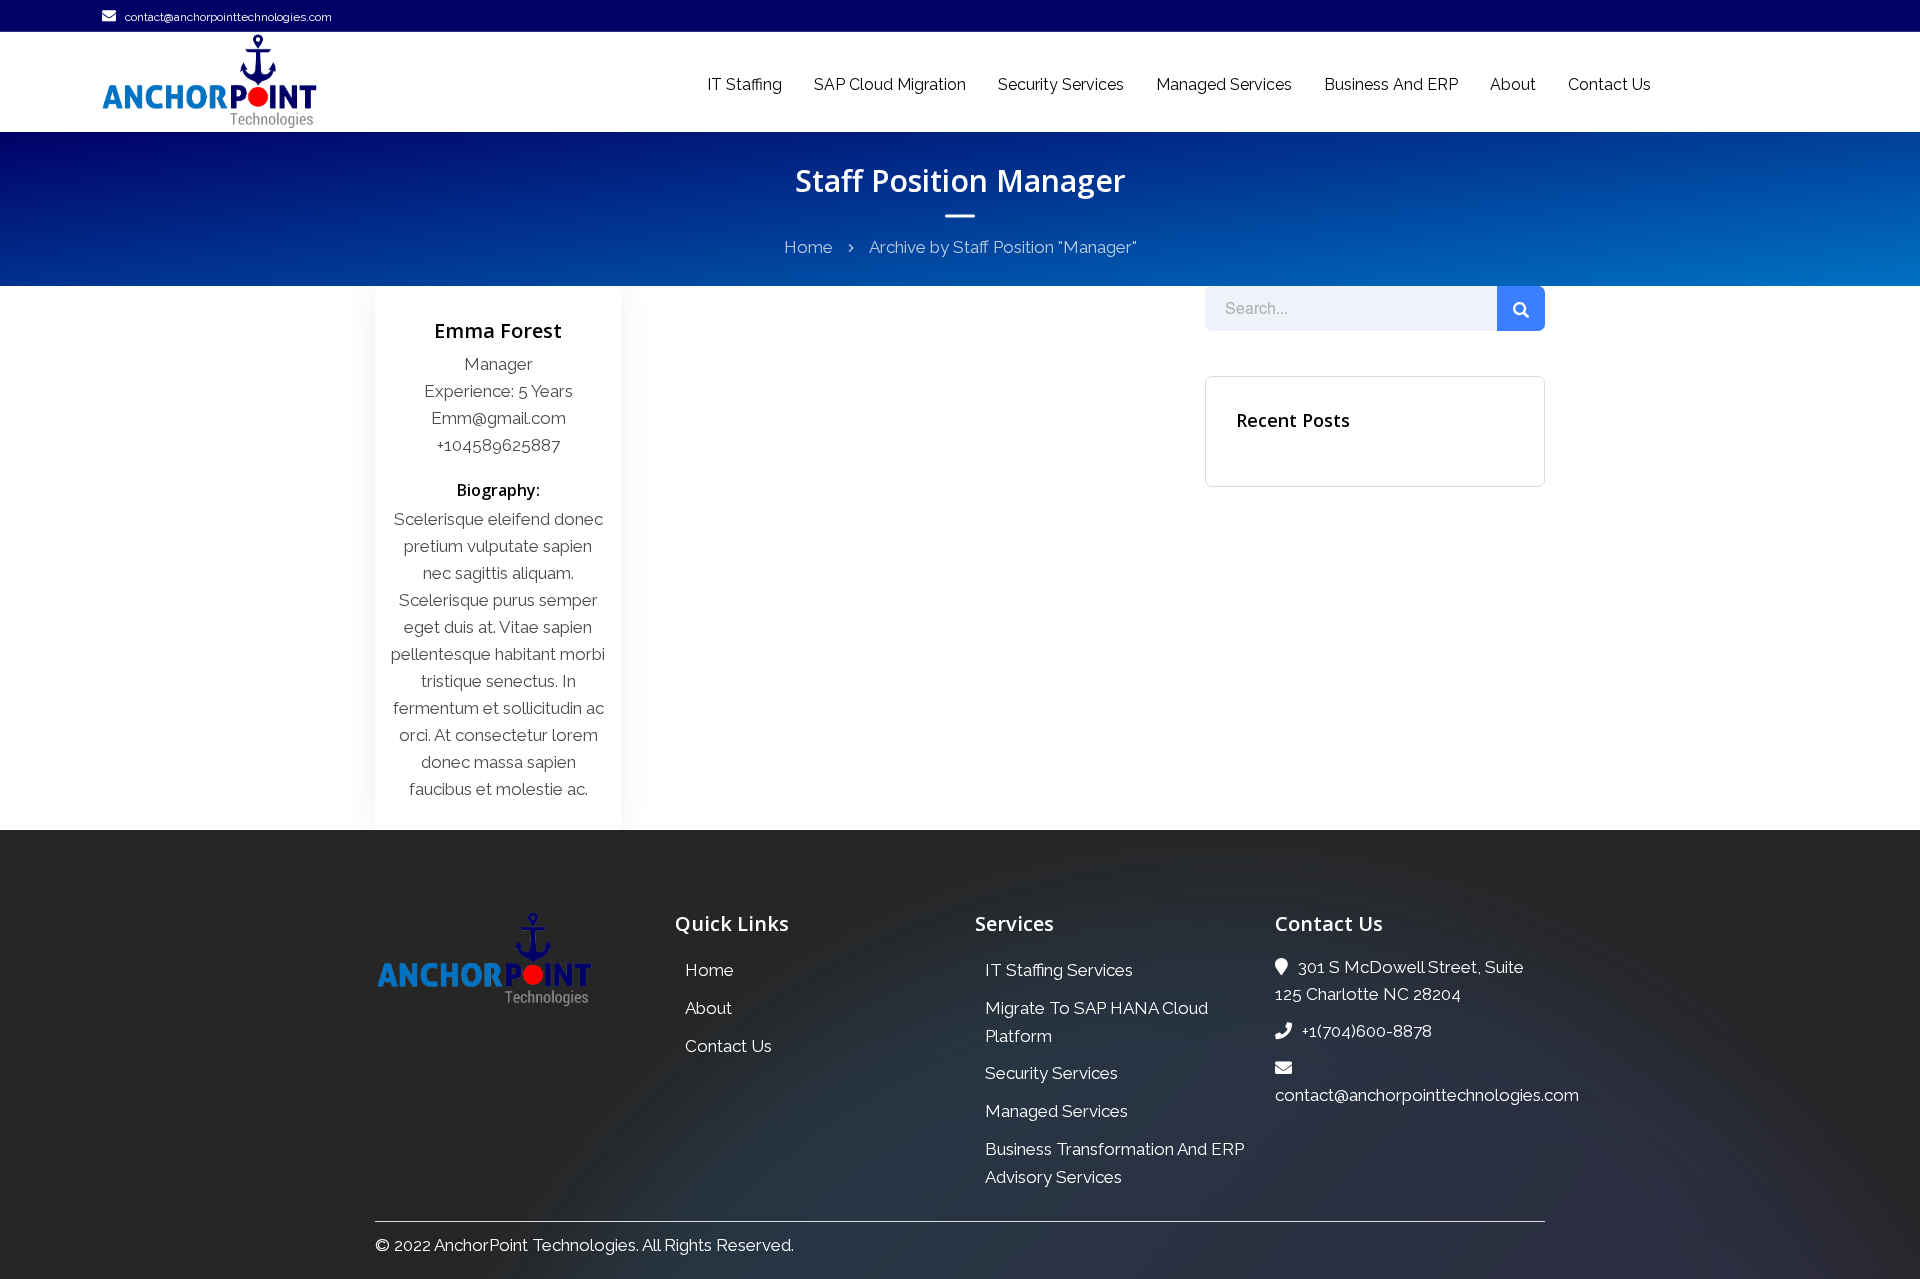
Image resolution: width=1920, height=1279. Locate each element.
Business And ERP (1391, 84)
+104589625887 (498, 445)
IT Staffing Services (1059, 970)
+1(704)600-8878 (1367, 1031)
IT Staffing (744, 84)
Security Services (1061, 84)
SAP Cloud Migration (890, 84)
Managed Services (1224, 84)
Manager (498, 364)
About (1513, 84)
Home (808, 247)
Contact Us (1609, 84)
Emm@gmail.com (498, 418)
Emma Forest (498, 330)
